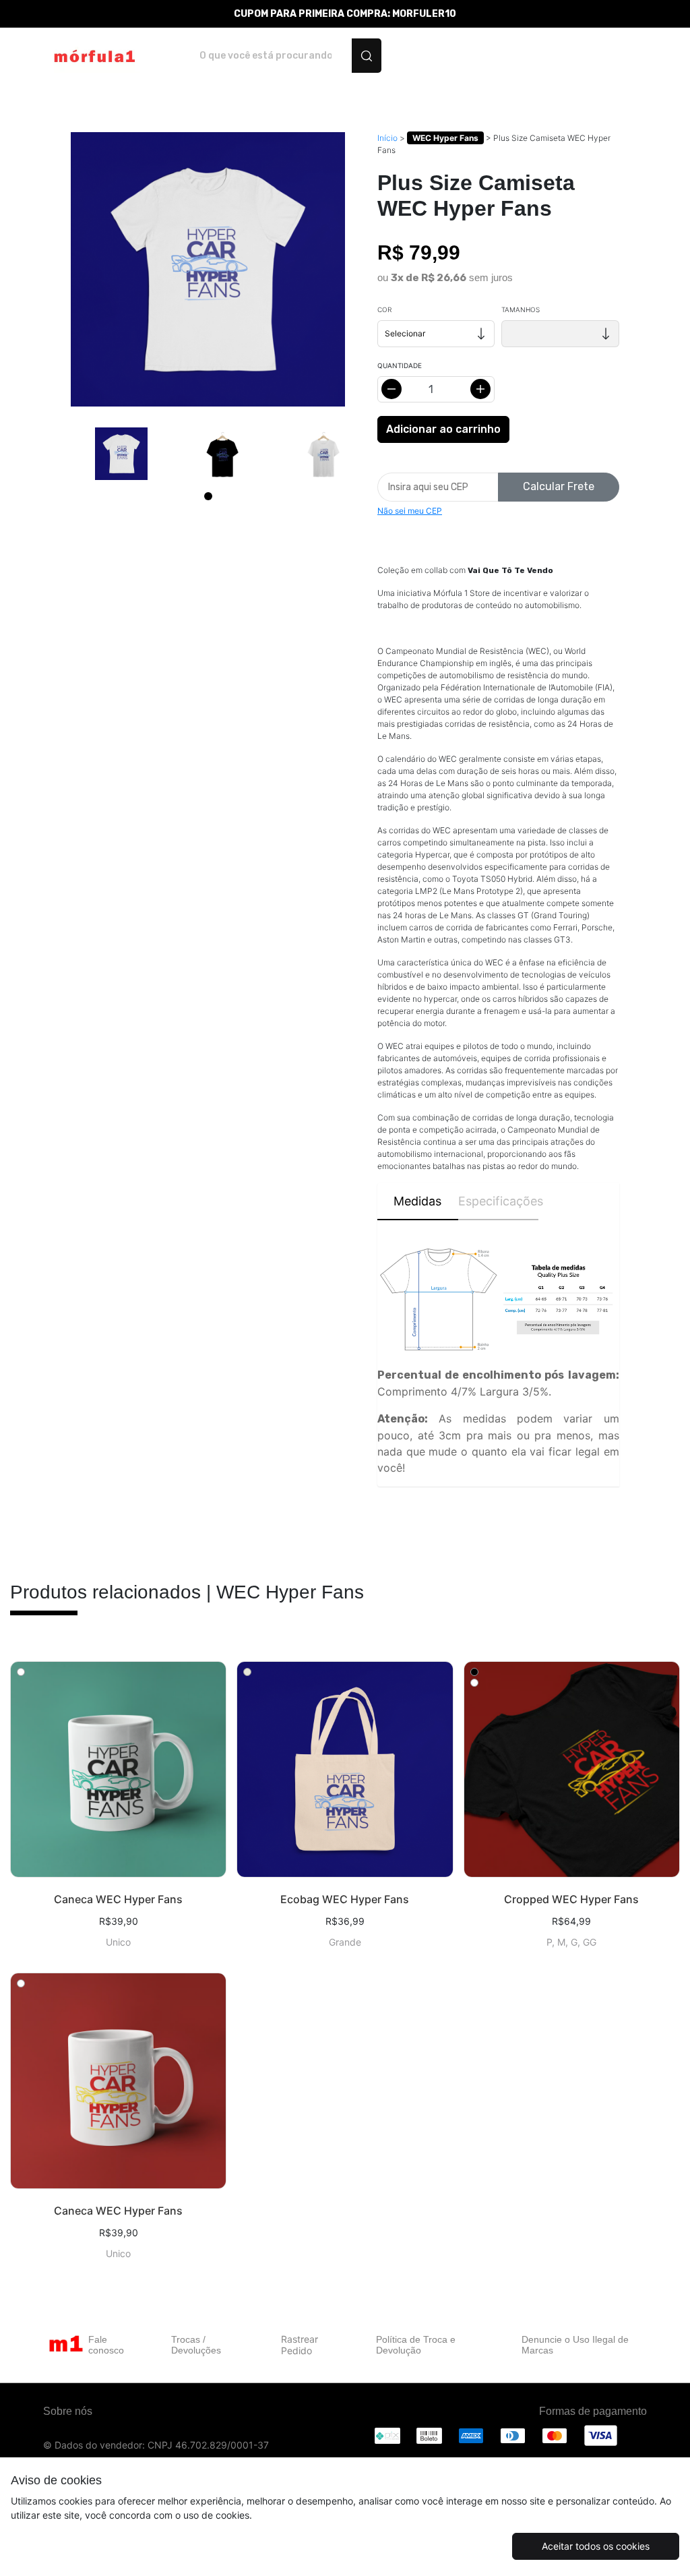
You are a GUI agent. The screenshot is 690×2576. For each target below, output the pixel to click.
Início (387, 138)
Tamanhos (521, 309)
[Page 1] (208, 496)
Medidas (417, 1201)
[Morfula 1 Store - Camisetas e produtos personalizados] (93, 56)
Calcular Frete (559, 486)
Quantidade (400, 365)
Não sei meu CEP (410, 511)
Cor (384, 309)
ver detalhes (118, 1769)
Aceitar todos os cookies (596, 2546)
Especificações (499, 1201)
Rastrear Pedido (300, 2345)
